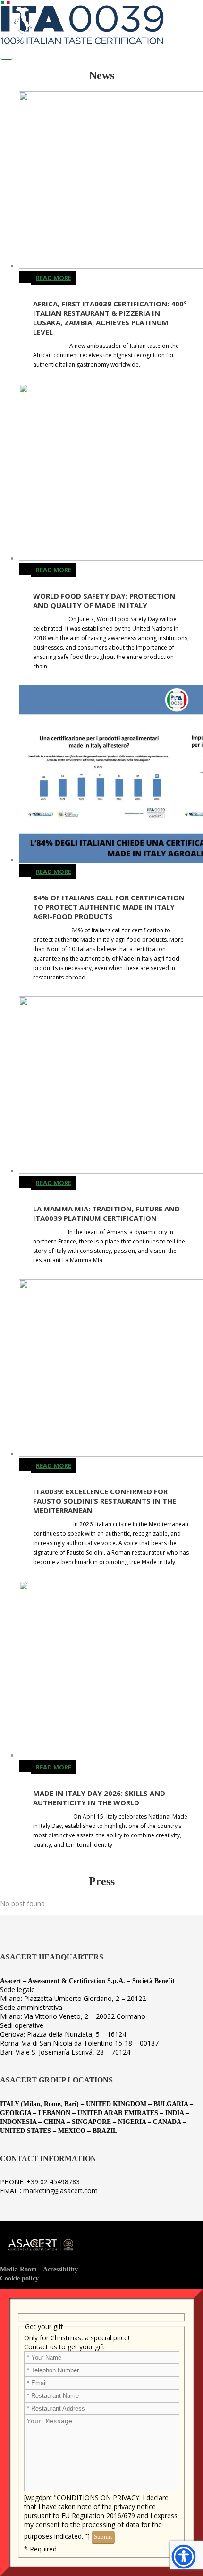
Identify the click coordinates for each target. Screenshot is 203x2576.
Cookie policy (19, 2278)
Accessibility (60, 2269)
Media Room (18, 2269)
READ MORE (54, 278)
